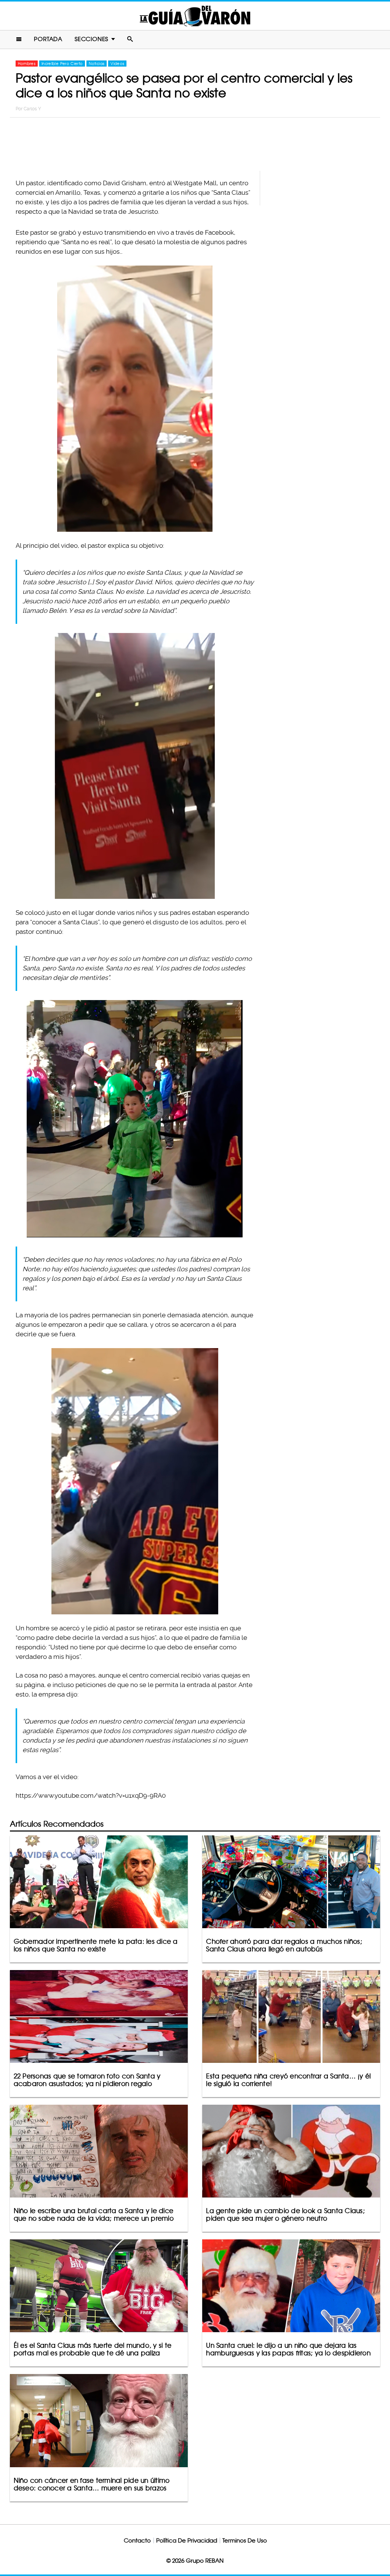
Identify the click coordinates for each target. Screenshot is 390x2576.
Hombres (27, 64)
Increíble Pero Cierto (62, 64)
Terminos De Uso (245, 2540)
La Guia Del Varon (195, 16)
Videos (117, 64)
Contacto (137, 2540)
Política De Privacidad (187, 2540)
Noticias (97, 64)
